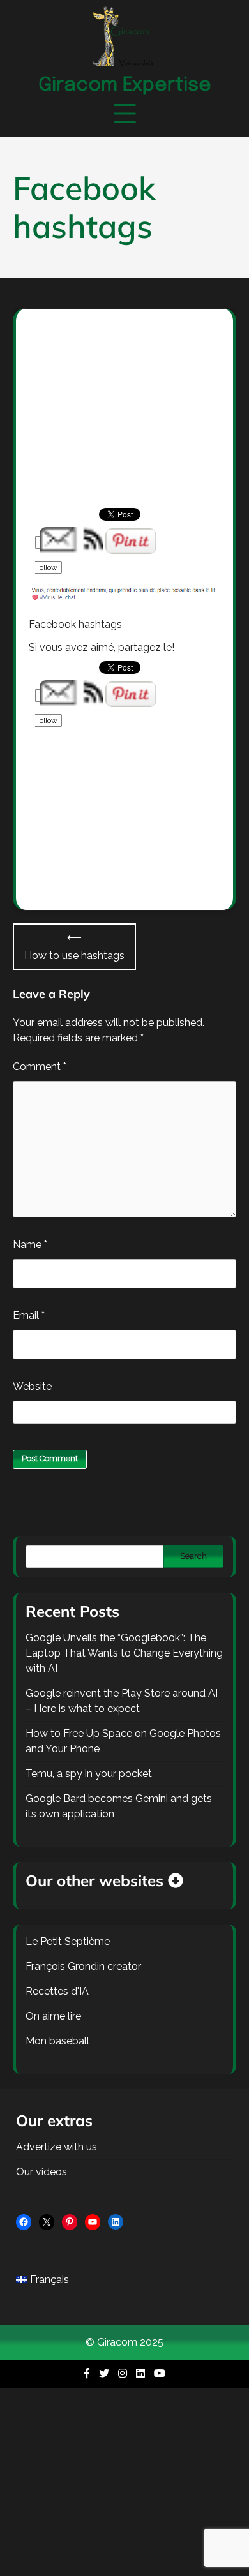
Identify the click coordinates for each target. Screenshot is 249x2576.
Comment (40, 1067)
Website (32, 1386)
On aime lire (53, 2016)
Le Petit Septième (68, 1941)
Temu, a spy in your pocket (89, 1774)
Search (193, 1556)
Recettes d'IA (57, 1991)
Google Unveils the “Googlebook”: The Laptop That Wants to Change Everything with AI (124, 1653)
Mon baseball (57, 2041)
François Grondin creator (83, 1966)
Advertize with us (57, 2147)
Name (30, 1245)
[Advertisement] (124, 422)
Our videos (41, 2172)
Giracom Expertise (125, 85)
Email (29, 1315)
